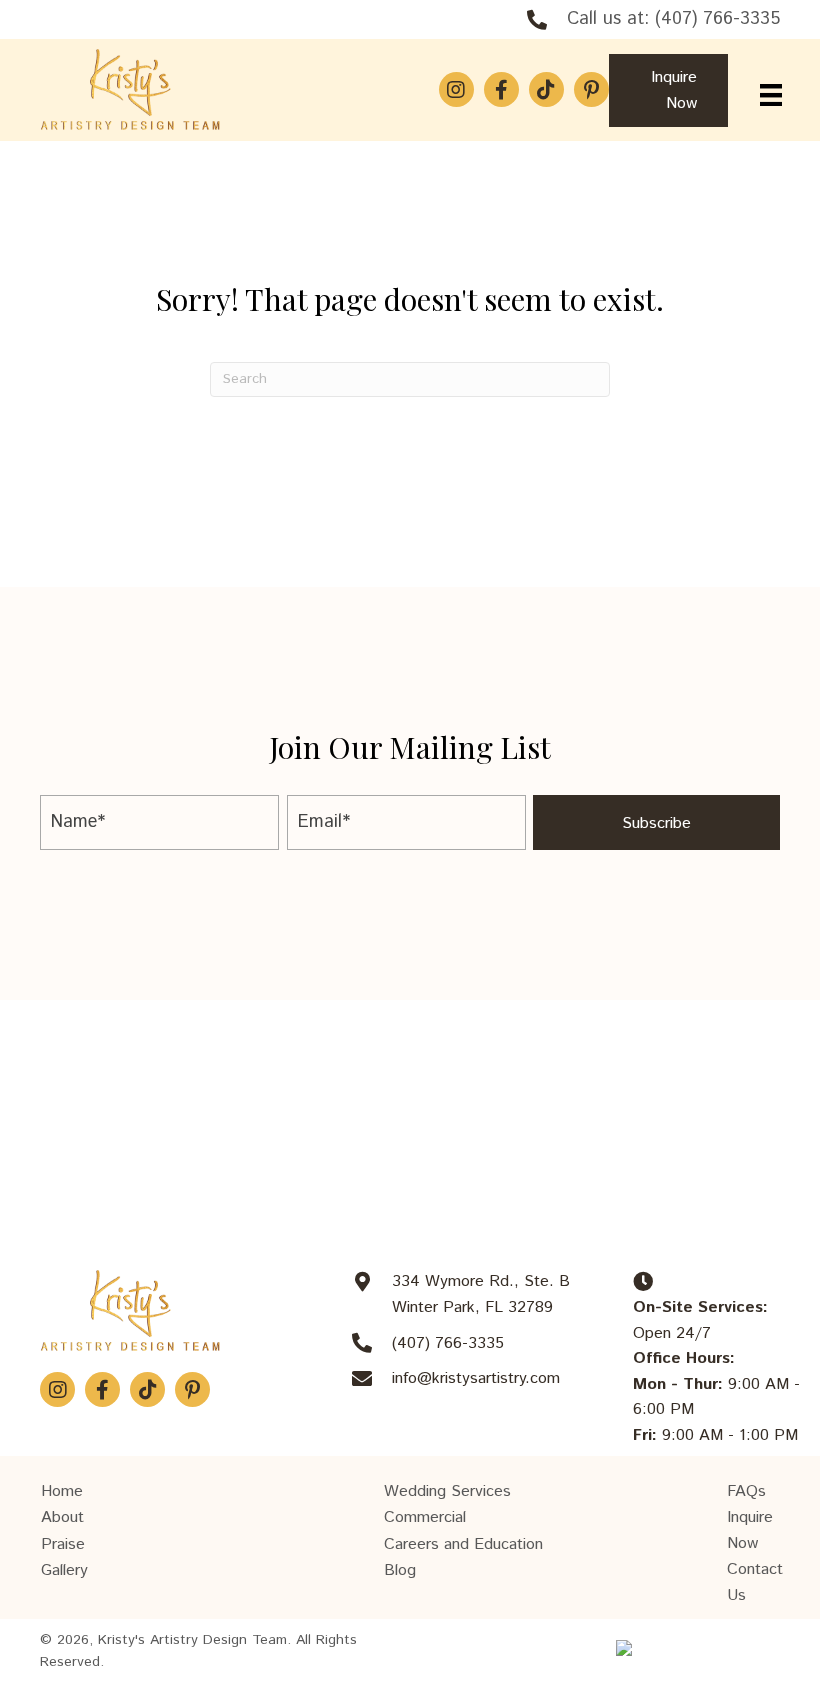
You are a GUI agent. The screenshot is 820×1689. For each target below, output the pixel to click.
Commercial (425, 1517)
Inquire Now (750, 1530)
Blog (400, 1570)
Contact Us (755, 1582)
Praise (63, 1544)
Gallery (64, 1570)
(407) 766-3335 (717, 19)
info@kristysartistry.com (476, 1378)
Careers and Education (463, 1544)
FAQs (746, 1491)
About (62, 1517)
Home (62, 1491)
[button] (456, 89)
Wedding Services (447, 1491)
